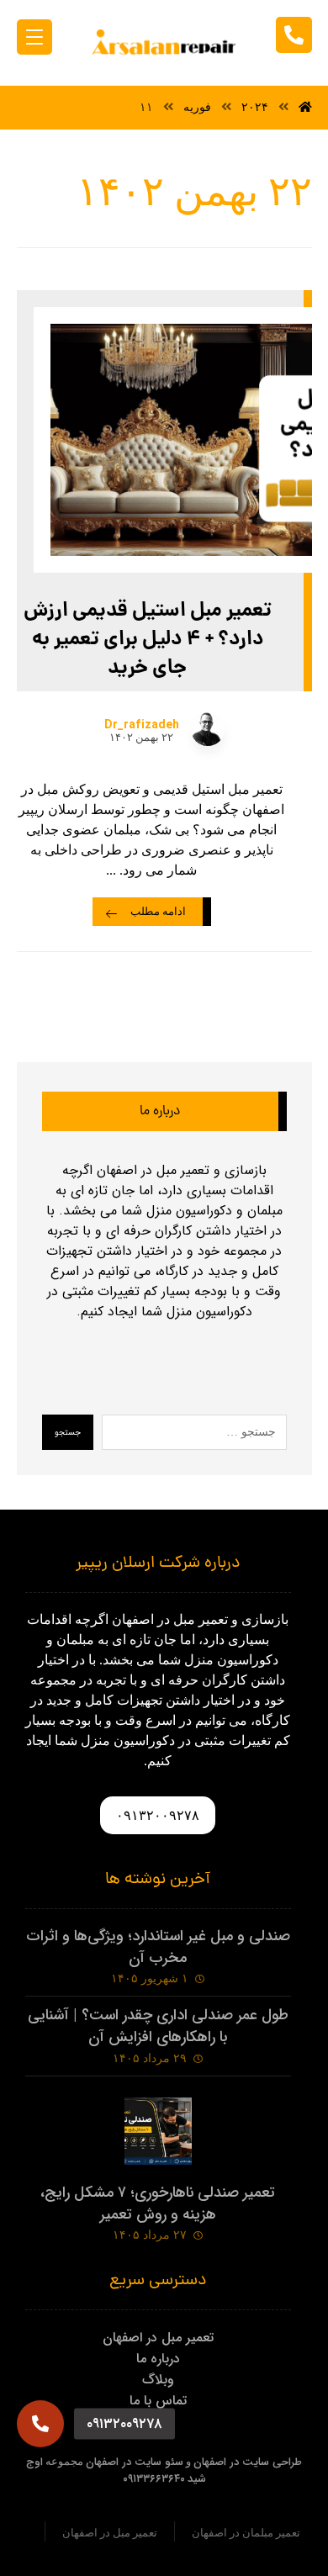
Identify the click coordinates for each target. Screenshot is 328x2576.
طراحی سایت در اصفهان (248, 2462)
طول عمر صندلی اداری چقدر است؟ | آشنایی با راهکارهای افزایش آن (158, 2026)
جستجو (68, 1433)
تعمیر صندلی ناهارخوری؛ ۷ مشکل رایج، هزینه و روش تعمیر (158, 2203)
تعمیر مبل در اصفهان (158, 2338)
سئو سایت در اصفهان (135, 2462)
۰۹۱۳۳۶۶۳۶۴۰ (154, 2479)
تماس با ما (158, 2401)
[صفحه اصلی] (305, 108)
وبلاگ (158, 2380)
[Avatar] (208, 729)
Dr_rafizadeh (142, 725)
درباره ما (158, 2359)
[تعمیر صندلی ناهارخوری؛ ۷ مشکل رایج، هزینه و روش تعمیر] (158, 2131)
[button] (40, 2424)
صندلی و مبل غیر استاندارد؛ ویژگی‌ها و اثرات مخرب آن (158, 1947)
